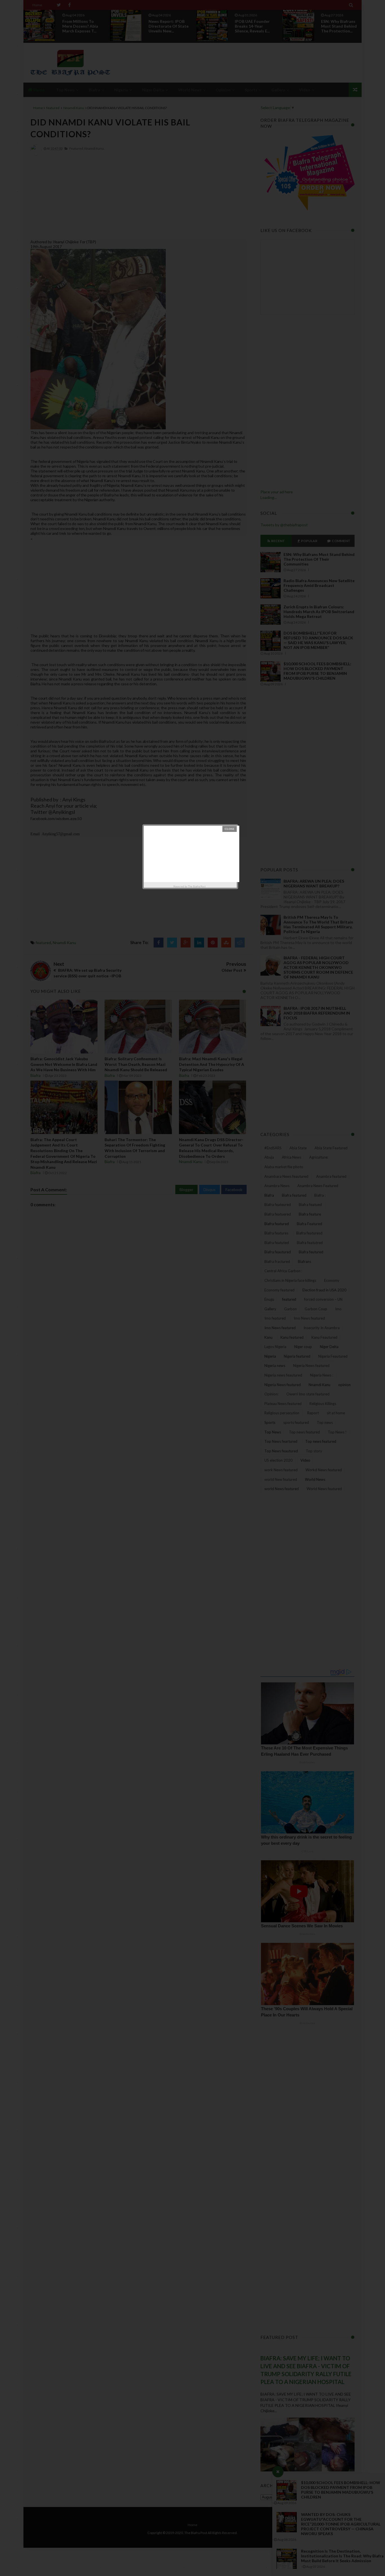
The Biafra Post (197, 886)
